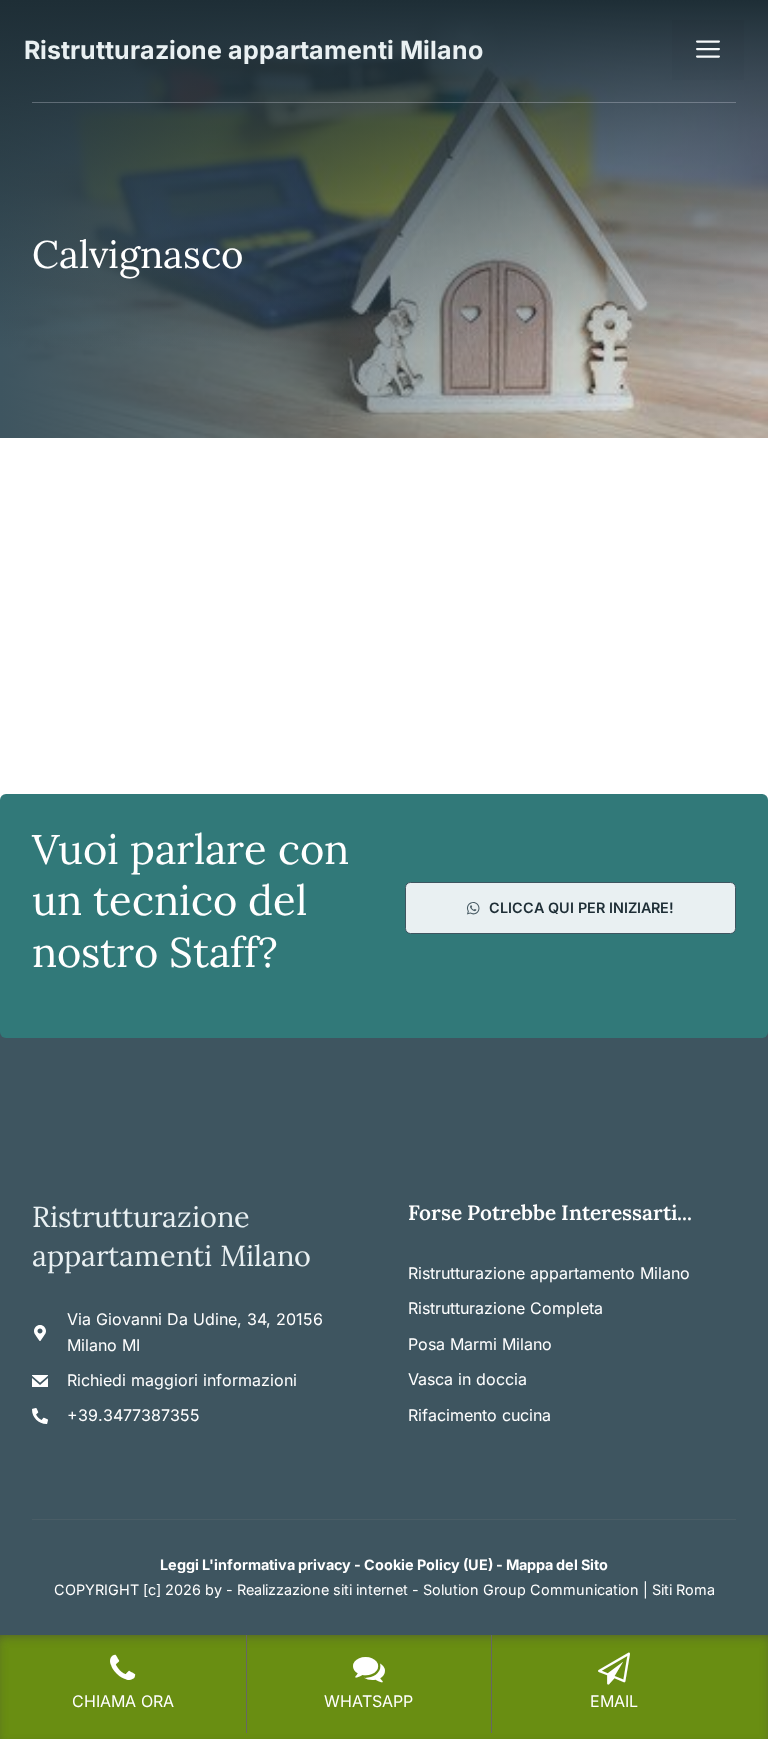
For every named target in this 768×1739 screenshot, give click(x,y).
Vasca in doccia (467, 1379)
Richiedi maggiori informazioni (182, 1380)
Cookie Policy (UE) (428, 1564)
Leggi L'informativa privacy (255, 1564)
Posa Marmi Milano (480, 1344)
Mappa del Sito (557, 1564)
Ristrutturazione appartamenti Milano (253, 50)
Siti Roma (683, 1589)
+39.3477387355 (133, 1415)
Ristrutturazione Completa (505, 1308)
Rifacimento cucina (479, 1415)
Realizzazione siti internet (322, 1589)
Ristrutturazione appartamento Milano (549, 1273)
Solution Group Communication (531, 1589)
